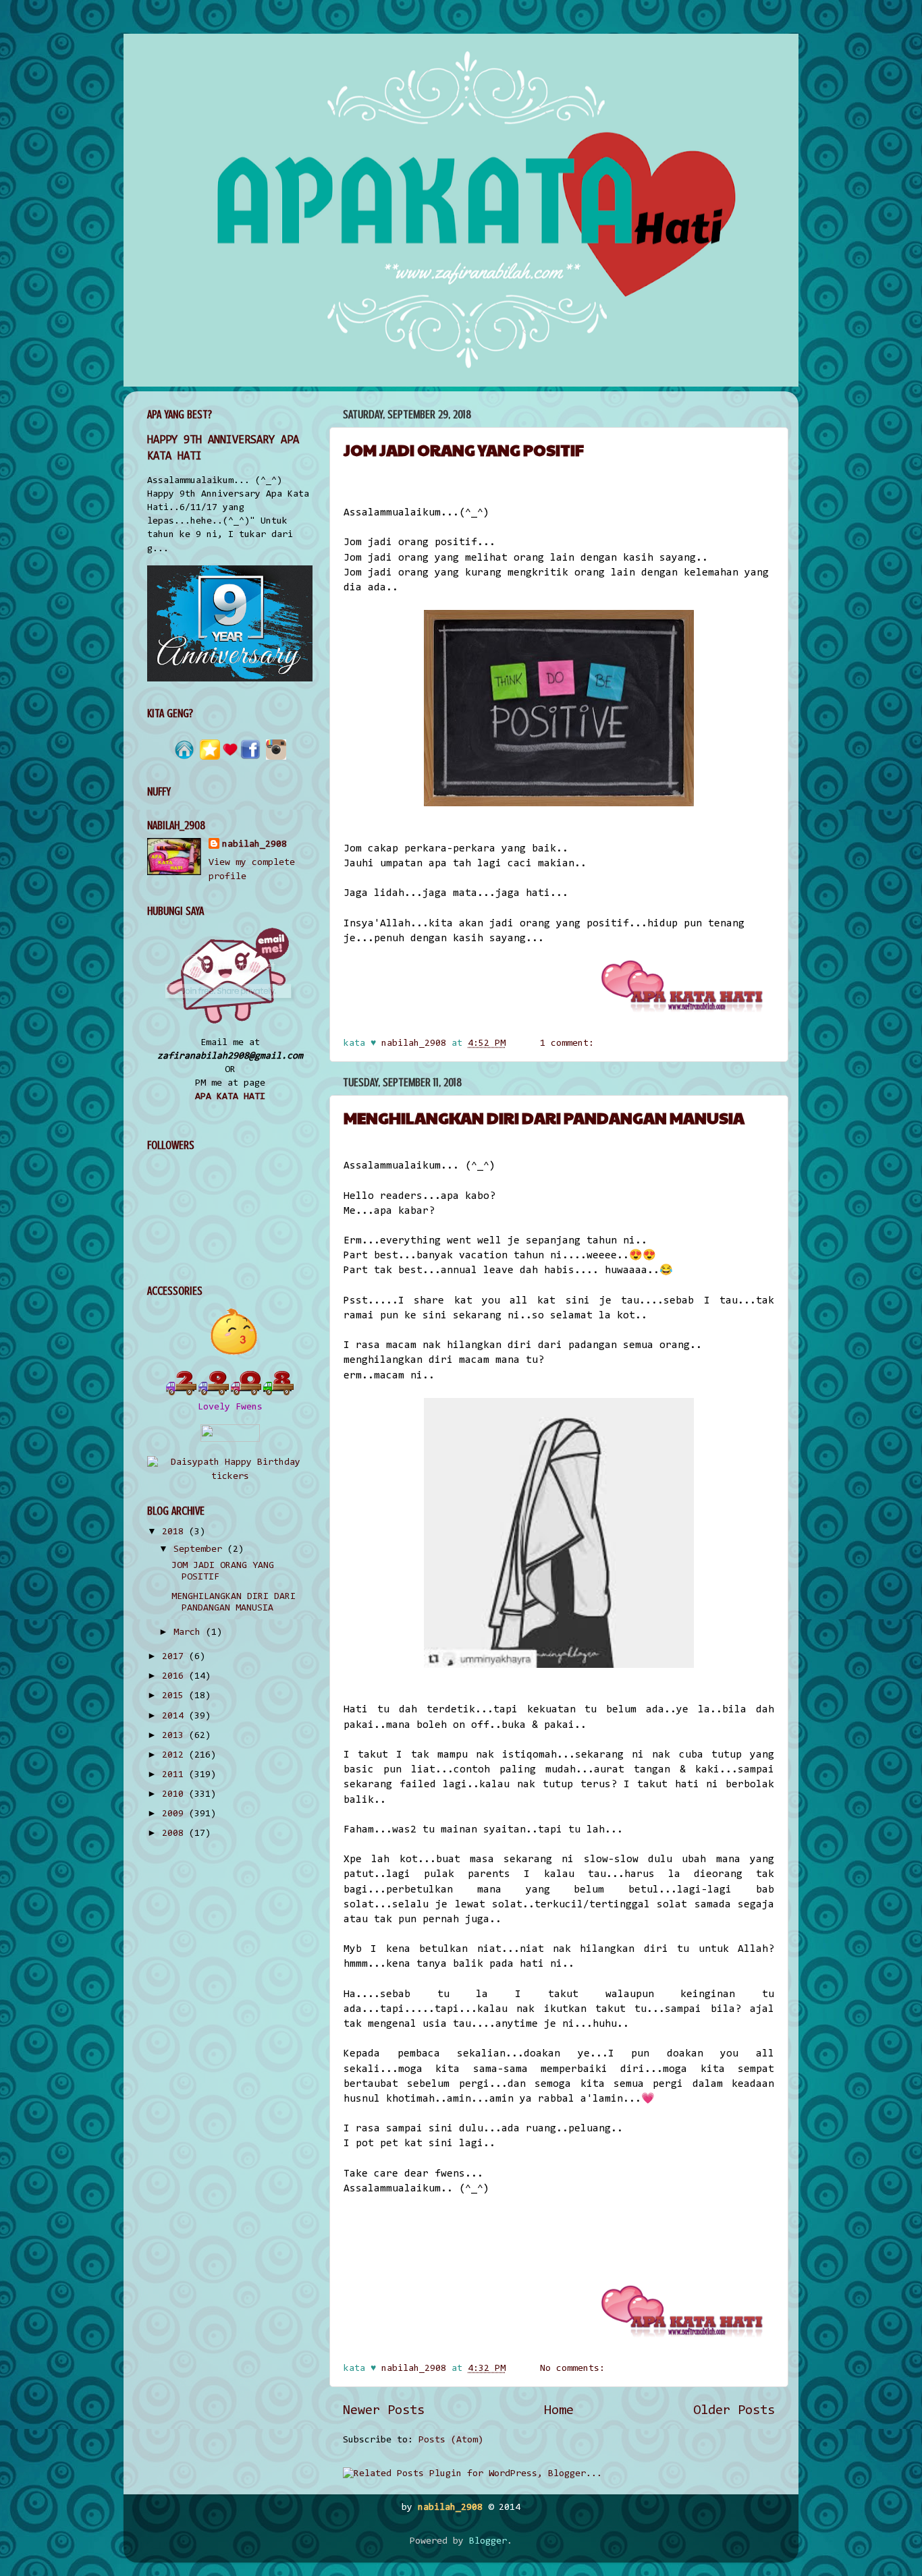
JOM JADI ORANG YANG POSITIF (464, 449)
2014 (175, 1716)
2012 (175, 1755)
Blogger (488, 2541)
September (200, 1549)
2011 (175, 1775)
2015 (175, 1696)
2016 (175, 1676)
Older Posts (734, 2411)
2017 (175, 1657)
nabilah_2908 (254, 844)
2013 (175, 1736)
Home (559, 2411)
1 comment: (570, 1043)
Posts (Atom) (451, 2440)
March (190, 1632)
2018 (175, 1532)
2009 (175, 1814)
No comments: (575, 2369)
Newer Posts (384, 2411)
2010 (175, 1794)
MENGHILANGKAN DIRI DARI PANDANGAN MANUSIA (544, 1117)
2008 (175, 1833)
